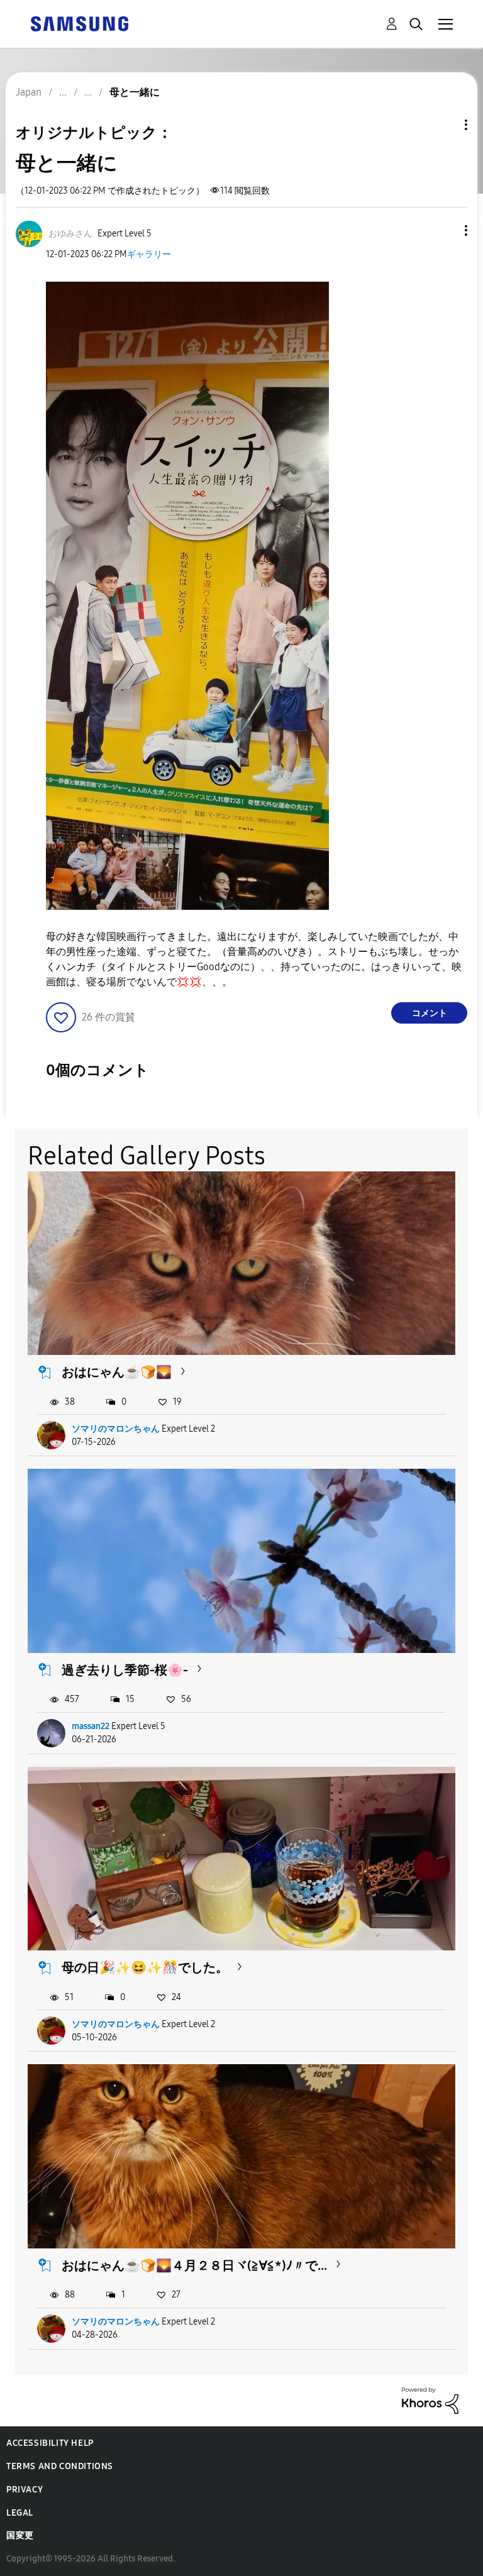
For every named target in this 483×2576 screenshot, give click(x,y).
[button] (445, 230)
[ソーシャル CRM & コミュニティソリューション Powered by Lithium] (430, 2400)
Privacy (25, 2490)
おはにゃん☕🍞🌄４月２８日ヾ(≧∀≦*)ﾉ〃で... (194, 2265)
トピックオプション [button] (445, 125)
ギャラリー (149, 254)
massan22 (91, 1726)
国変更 (20, 2535)
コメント (430, 1013)
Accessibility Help (50, 2443)
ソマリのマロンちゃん (116, 1429)
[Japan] (79, 23)
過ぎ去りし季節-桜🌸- (125, 1670)
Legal (20, 2513)
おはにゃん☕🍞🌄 (117, 1372)
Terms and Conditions (60, 2466)
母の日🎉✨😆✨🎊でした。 (145, 1967)
